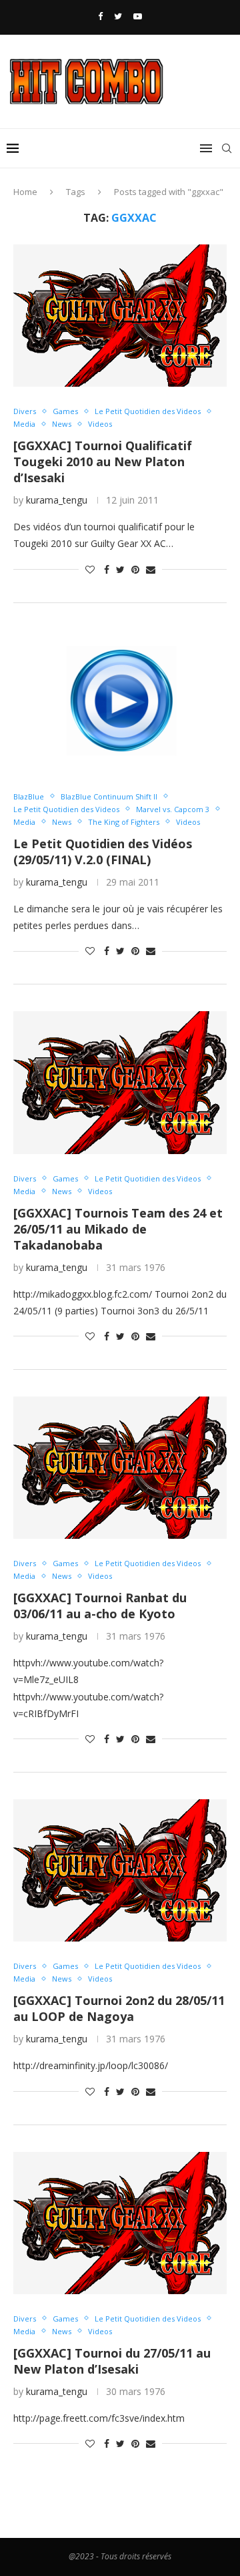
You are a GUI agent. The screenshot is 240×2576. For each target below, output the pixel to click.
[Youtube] (138, 16)
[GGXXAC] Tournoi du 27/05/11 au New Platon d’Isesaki (112, 2361)
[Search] (227, 148)
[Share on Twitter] (120, 569)
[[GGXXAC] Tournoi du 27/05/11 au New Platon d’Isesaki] (120, 2223)
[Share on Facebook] (107, 569)
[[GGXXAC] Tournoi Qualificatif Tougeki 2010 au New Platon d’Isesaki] (120, 316)
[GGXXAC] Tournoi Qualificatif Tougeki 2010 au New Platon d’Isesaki (103, 462)
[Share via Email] (151, 569)
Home (25, 192)
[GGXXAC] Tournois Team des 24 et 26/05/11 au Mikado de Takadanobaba (118, 1229)
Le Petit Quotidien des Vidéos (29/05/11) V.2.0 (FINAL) (103, 852)
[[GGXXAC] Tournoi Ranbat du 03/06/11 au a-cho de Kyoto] (120, 1468)
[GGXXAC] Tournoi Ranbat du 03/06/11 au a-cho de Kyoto (100, 1606)
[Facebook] (100, 16)
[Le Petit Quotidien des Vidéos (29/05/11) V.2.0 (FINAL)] (120, 701)
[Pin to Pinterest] (135, 569)
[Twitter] (118, 16)
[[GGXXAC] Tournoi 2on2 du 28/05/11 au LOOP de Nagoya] (120, 1870)
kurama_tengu (57, 500)
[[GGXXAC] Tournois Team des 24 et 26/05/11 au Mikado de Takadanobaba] (120, 1082)
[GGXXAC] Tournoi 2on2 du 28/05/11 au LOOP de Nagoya (119, 2008)
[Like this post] (90, 569)
